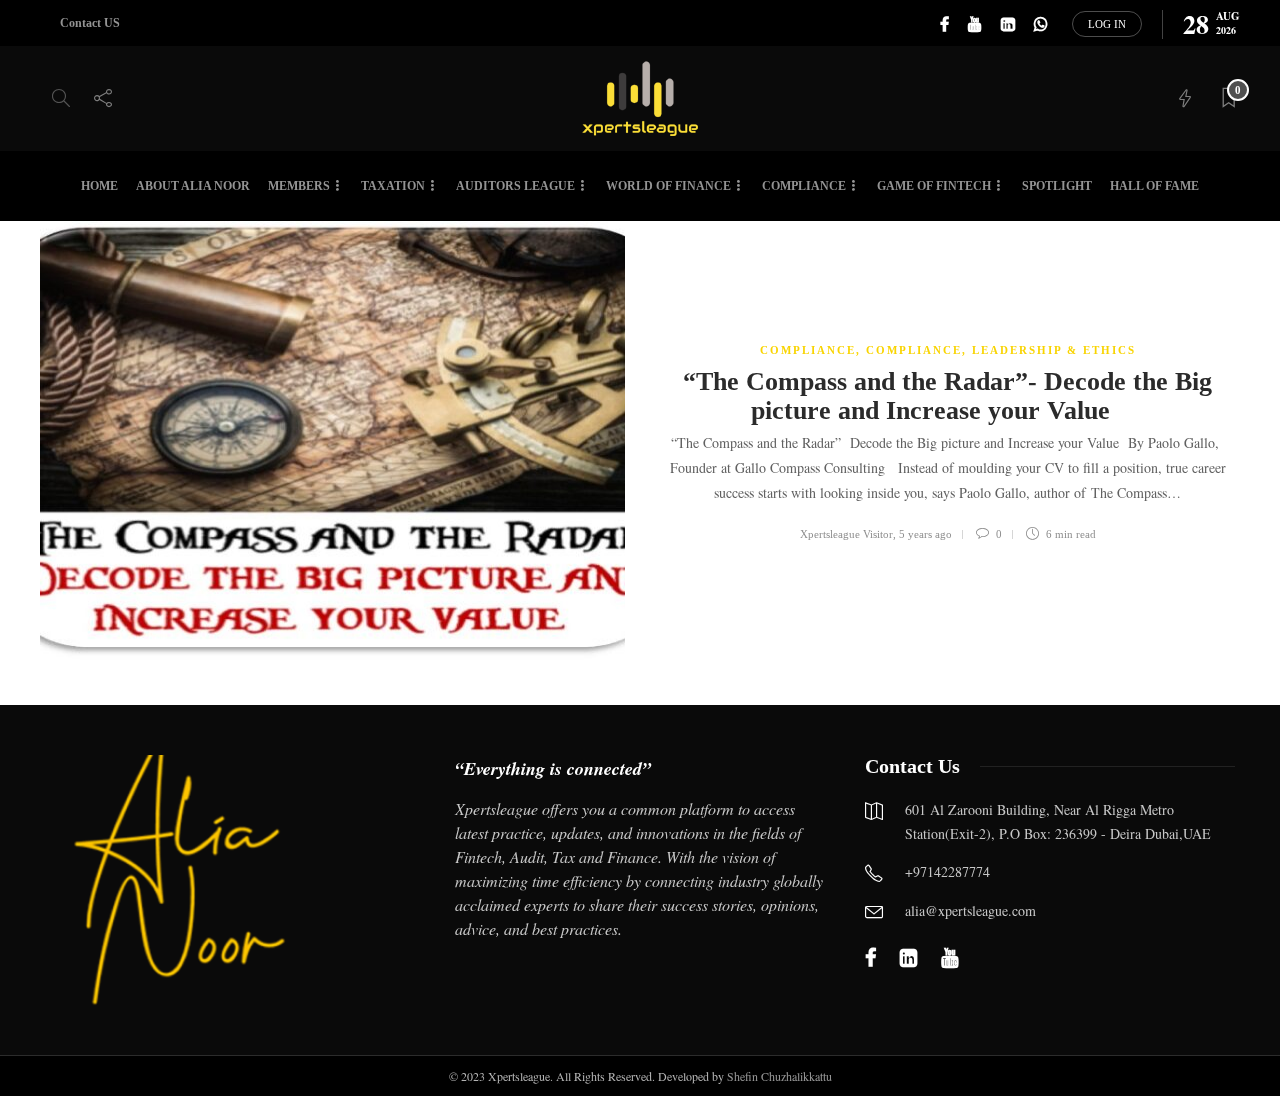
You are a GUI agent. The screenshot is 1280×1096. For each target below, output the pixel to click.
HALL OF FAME (1154, 186)
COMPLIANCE (808, 350)
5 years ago (925, 534)
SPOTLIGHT (1057, 186)
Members (299, 186)
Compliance (804, 186)
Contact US (90, 23)
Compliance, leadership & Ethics (1001, 350)
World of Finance (668, 186)
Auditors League (515, 186)
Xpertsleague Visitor (846, 534)
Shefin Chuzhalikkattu (779, 1076)
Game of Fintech (934, 186)
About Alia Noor (193, 186)
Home (99, 186)
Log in (1107, 24)
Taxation (393, 186)
